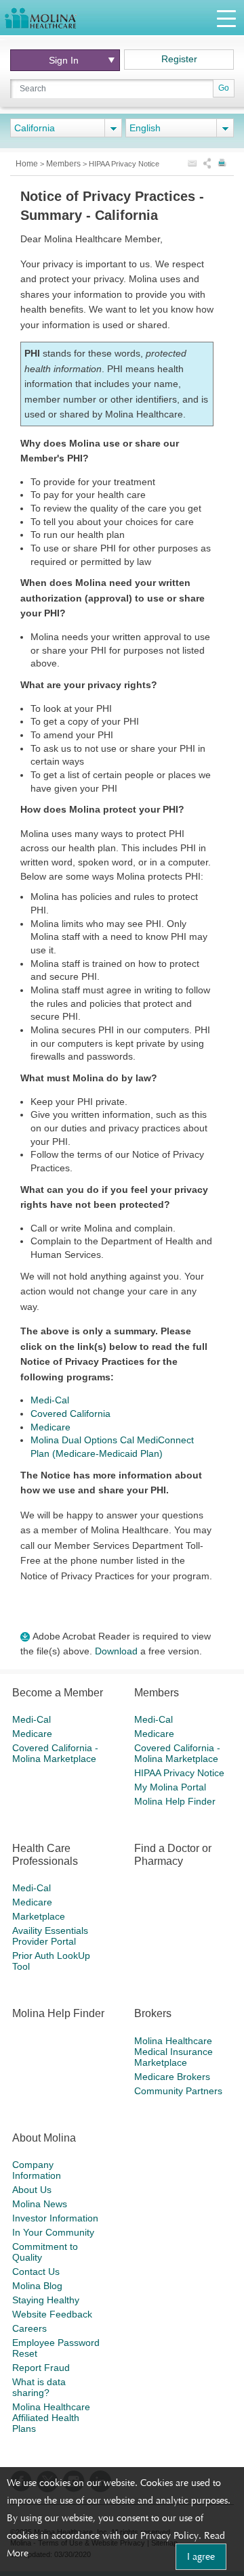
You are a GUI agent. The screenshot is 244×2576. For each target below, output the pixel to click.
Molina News (40, 2204)
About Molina (44, 2138)
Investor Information (55, 2218)
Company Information (37, 2170)
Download (116, 1651)
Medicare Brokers (172, 2077)
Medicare (50, 1427)
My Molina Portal (170, 1787)
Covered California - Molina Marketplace (55, 1753)
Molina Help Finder (175, 1801)
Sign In (64, 60)
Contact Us (36, 2272)
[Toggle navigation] (226, 18)
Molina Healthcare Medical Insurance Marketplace (174, 2052)
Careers (29, 2328)
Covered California (70, 1414)
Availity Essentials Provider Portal (50, 1936)
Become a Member (58, 1693)
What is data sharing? (39, 2387)
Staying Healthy (46, 2300)
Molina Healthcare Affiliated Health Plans (51, 2418)
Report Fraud (41, 2368)
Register (179, 59)
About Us (32, 2190)
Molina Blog (37, 2286)
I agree (201, 2556)
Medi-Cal (50, 1400)
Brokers (153, 2013)
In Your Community (53, 2232)
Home (28, 164)
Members (64, 164)
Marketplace (39, 1916)
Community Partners (178, 2091)
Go (224, 88)
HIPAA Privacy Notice (179, 1773)
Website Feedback (52, 2314)
